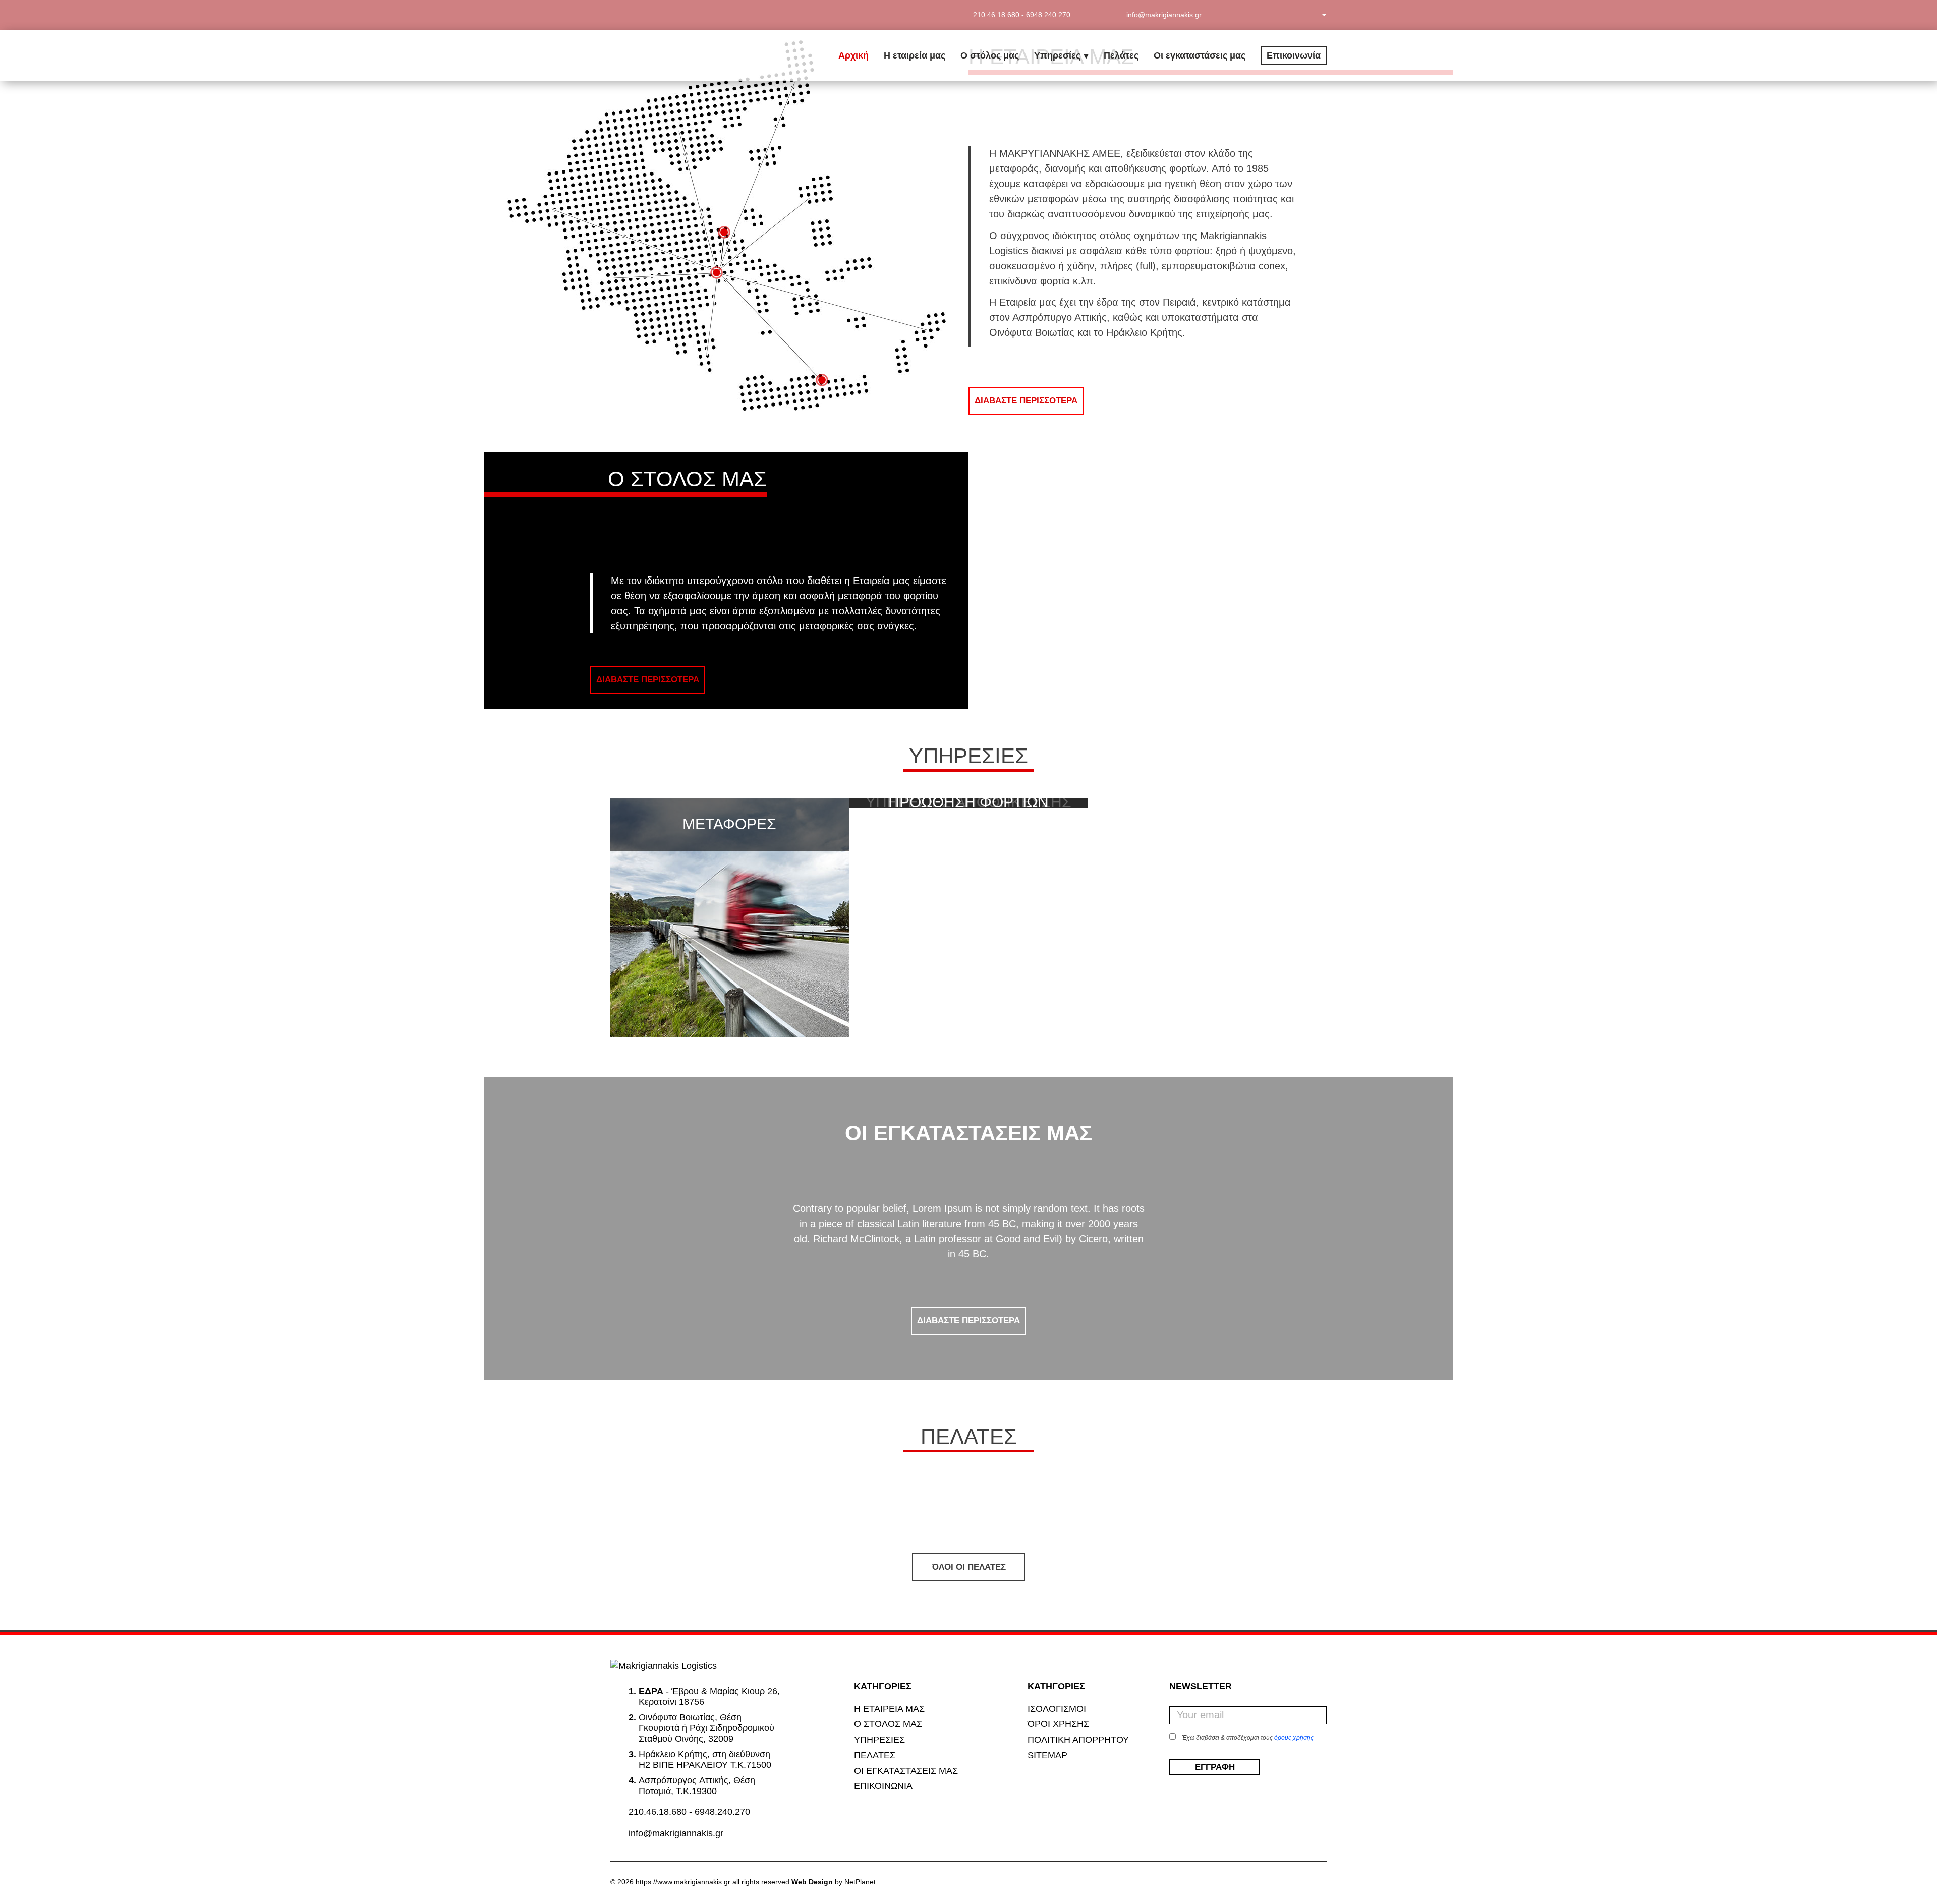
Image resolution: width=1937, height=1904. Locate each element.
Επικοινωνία (1294, 55)
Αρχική (853, 55)
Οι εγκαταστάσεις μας (1200, 55)
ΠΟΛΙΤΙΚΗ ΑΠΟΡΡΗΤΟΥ (1078, 1740)
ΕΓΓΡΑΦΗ (1214, 1767)
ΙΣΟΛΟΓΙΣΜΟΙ (1057, 1709)
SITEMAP (1047, 1755)
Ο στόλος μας (990, 55)
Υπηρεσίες (1057, 55)
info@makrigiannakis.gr (676, 1833)
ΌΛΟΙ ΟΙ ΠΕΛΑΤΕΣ (969, 1567)
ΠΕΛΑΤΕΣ (875, 1755)
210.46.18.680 (996, 15)
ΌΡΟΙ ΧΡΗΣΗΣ (1058, 1724)
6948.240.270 (1048, 15)
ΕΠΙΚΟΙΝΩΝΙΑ (883, 1786)
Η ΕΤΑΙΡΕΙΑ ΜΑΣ (889, 1709)
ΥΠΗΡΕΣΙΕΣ (879, 1740)
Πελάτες (1121, 55)
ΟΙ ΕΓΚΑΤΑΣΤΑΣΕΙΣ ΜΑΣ (906, 1771)
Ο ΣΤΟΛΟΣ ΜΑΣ (888, 1724)
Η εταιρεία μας (915, 55)
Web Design (812, 1882)
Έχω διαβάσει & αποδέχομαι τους (1248, 1738)
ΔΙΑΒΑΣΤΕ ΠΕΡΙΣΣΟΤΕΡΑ (1026, 401)
